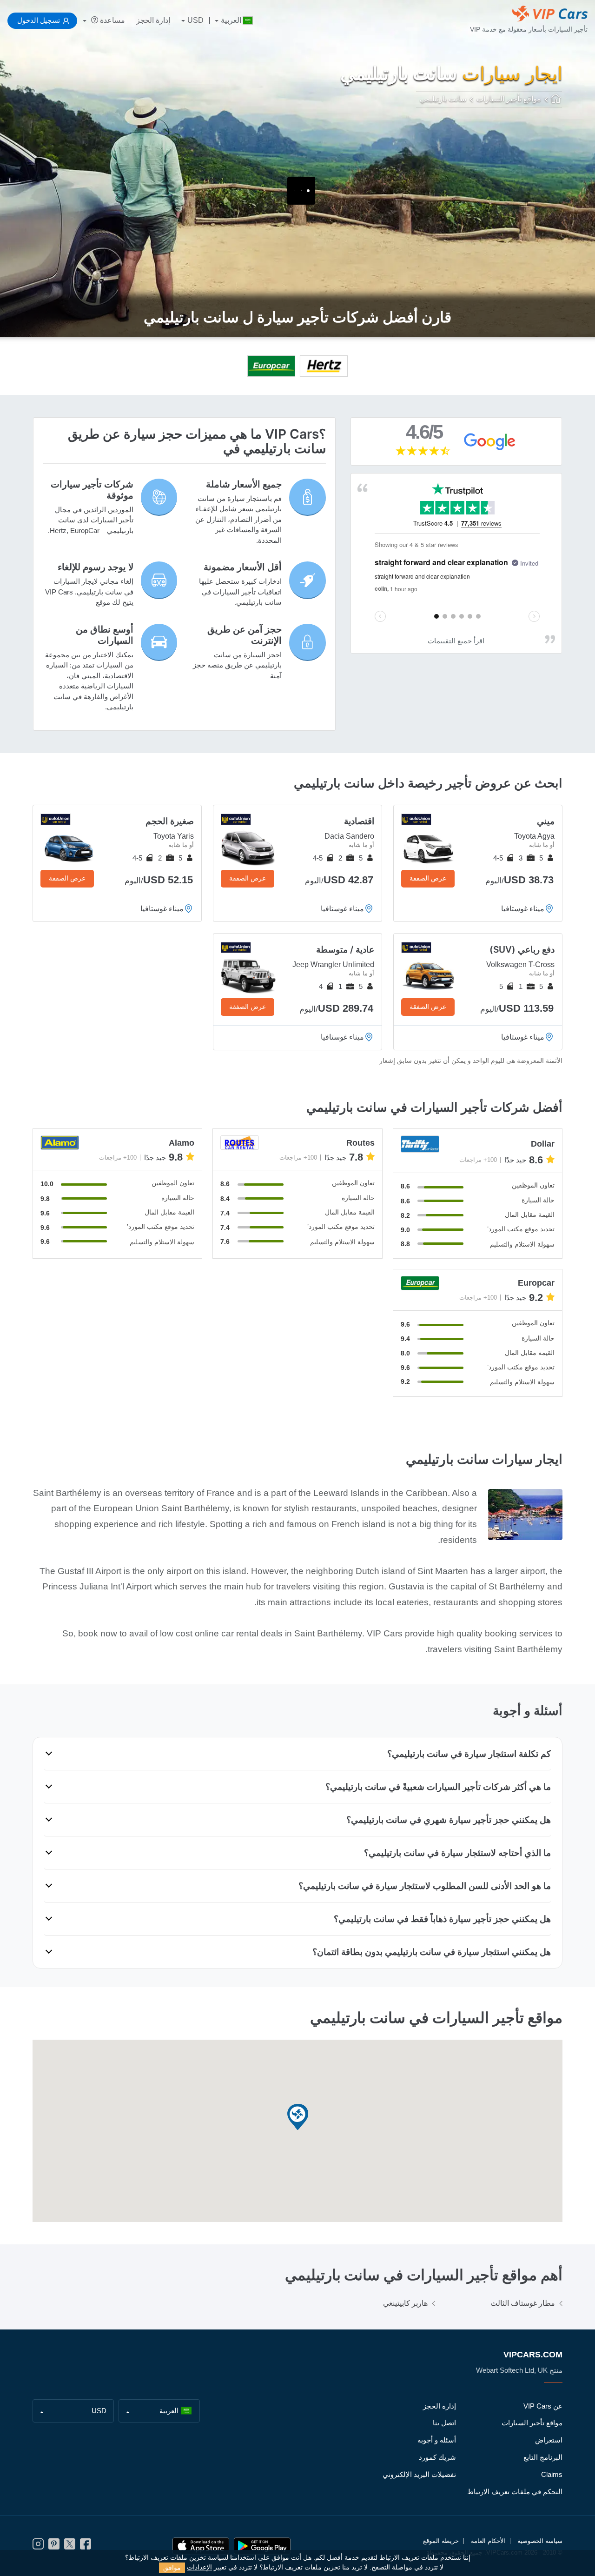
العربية (231, 20)
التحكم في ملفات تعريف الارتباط (515, 2492)
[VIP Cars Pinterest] (54, 2546)
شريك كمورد (437, 2457)
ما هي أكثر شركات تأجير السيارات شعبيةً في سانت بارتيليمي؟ (438, 1787)
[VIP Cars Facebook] (86, 2546)
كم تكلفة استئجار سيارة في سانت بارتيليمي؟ (469, 1754)
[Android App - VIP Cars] (262, 2546)
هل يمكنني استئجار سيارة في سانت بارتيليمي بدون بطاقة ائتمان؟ (432, 1952)
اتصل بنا (444, 2423)
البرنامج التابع (543, 2457)
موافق (172, 2568)
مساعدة (112, 20)
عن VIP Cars (543, 2406)
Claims (552, 2474)
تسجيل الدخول (39, 20)
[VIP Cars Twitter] (70, 2546)
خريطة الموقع (441, 2541)
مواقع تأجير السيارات (532, 2423)
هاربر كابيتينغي (405, 2303)
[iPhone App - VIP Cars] (201, 2546)
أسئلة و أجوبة (437, 2440)
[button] (297, 2118)
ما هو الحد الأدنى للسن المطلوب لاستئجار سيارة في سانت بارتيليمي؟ (425, 1886)
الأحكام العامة (488, 2541)
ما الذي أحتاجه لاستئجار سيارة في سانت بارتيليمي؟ (457, 1853)
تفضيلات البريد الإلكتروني (419, 2474)
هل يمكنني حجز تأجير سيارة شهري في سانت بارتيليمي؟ (449, 1820)
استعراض (549, 2440)
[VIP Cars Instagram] (38, 2546)
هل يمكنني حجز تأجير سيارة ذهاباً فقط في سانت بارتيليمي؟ (442, 1919)
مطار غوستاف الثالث (523, 2303)
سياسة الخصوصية (540, 2541)
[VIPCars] (557, 100)
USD (195, 20)
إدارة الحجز (153, 20)
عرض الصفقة (428, 878)
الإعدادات (199, 2567)
